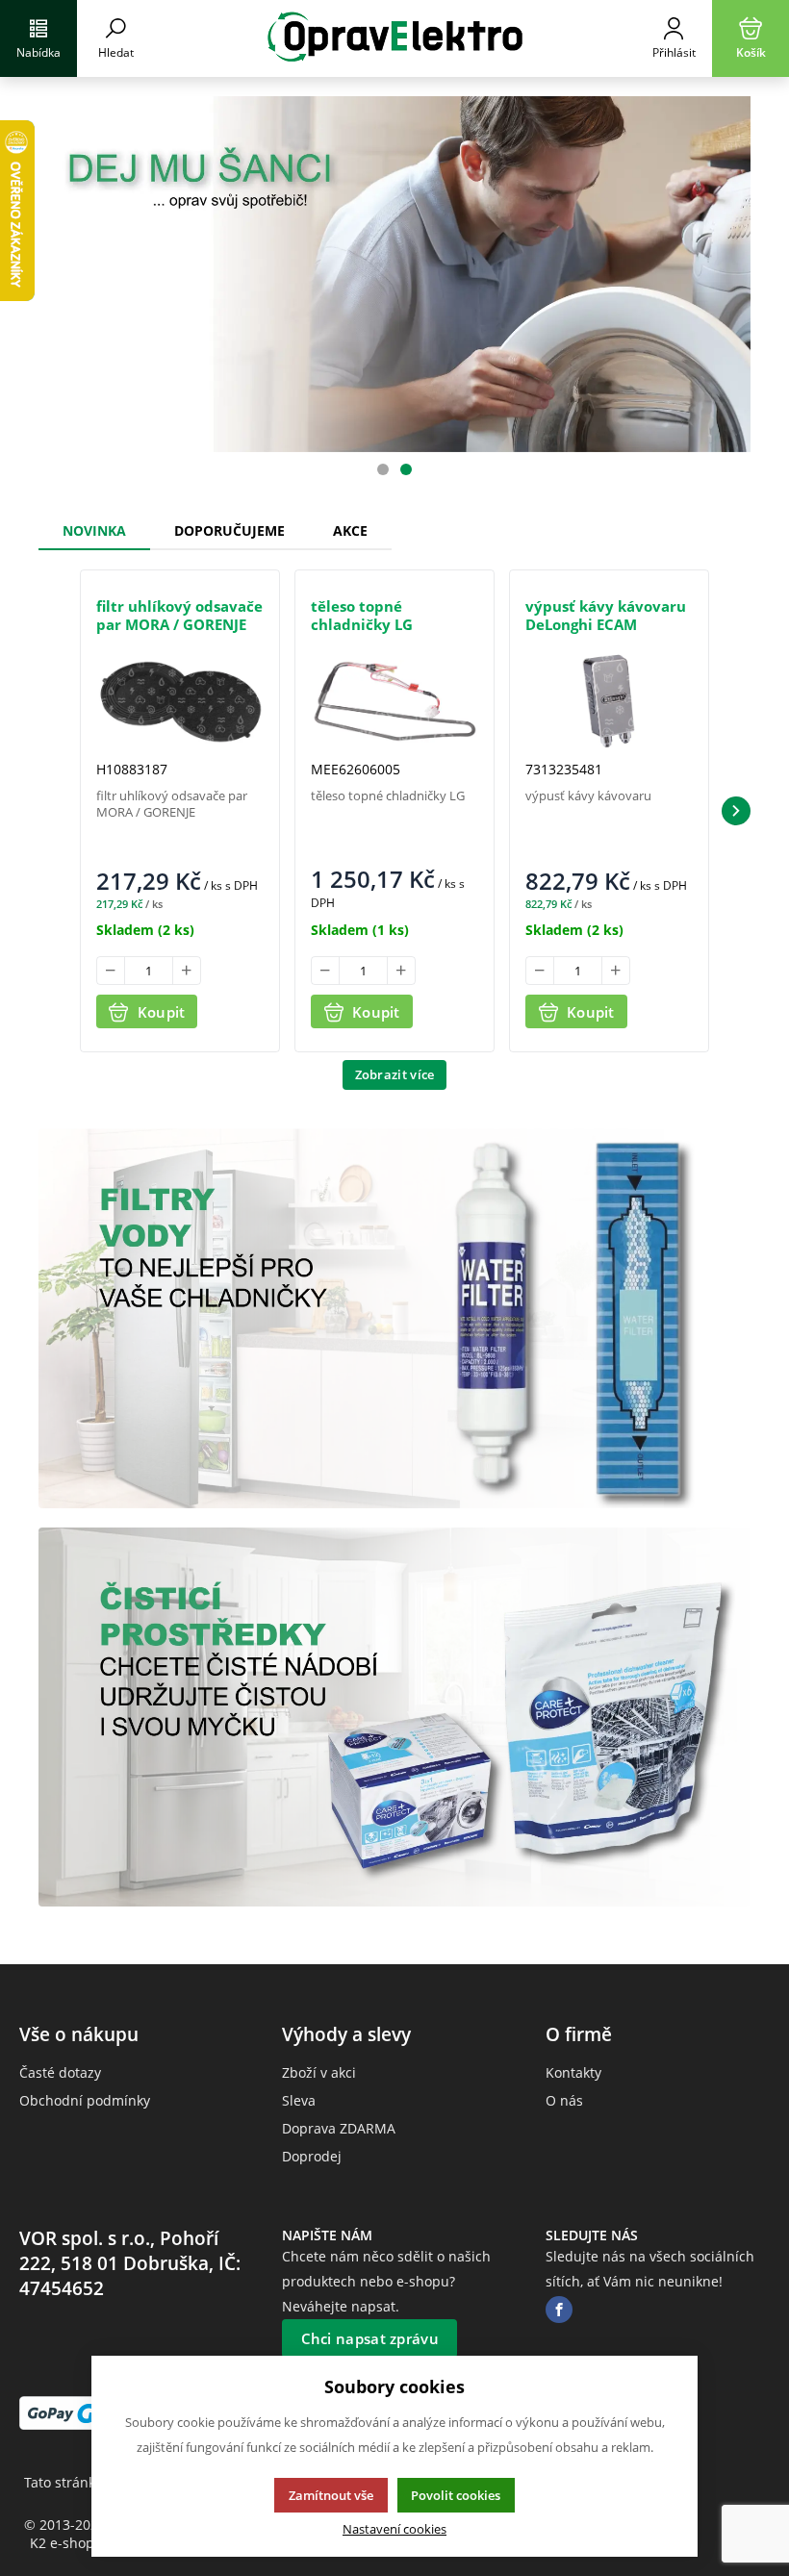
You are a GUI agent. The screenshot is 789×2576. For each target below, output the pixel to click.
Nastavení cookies (394, 2529)
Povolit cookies (456, 2495)
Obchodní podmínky (85, 2100)
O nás (564, 2100)
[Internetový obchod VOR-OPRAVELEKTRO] (394, 38)
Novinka (94, 530)
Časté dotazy (60, 2072)
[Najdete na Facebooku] (559, 2310)
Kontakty (573, 2072)
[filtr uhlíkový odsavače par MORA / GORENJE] (180, 702)
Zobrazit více (395, 1074)
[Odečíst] (111, 971)
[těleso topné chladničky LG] (394, 701)
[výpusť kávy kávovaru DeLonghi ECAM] (609, 701)
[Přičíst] (187, 971)
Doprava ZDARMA (339, 2128)
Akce (350, 530)
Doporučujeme (229, 530)
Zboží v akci (319, 2072)
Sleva (299, 2100)
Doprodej (312, 2156)
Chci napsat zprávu (370, 2338)
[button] (736, 811)
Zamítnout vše (331, 2495)
